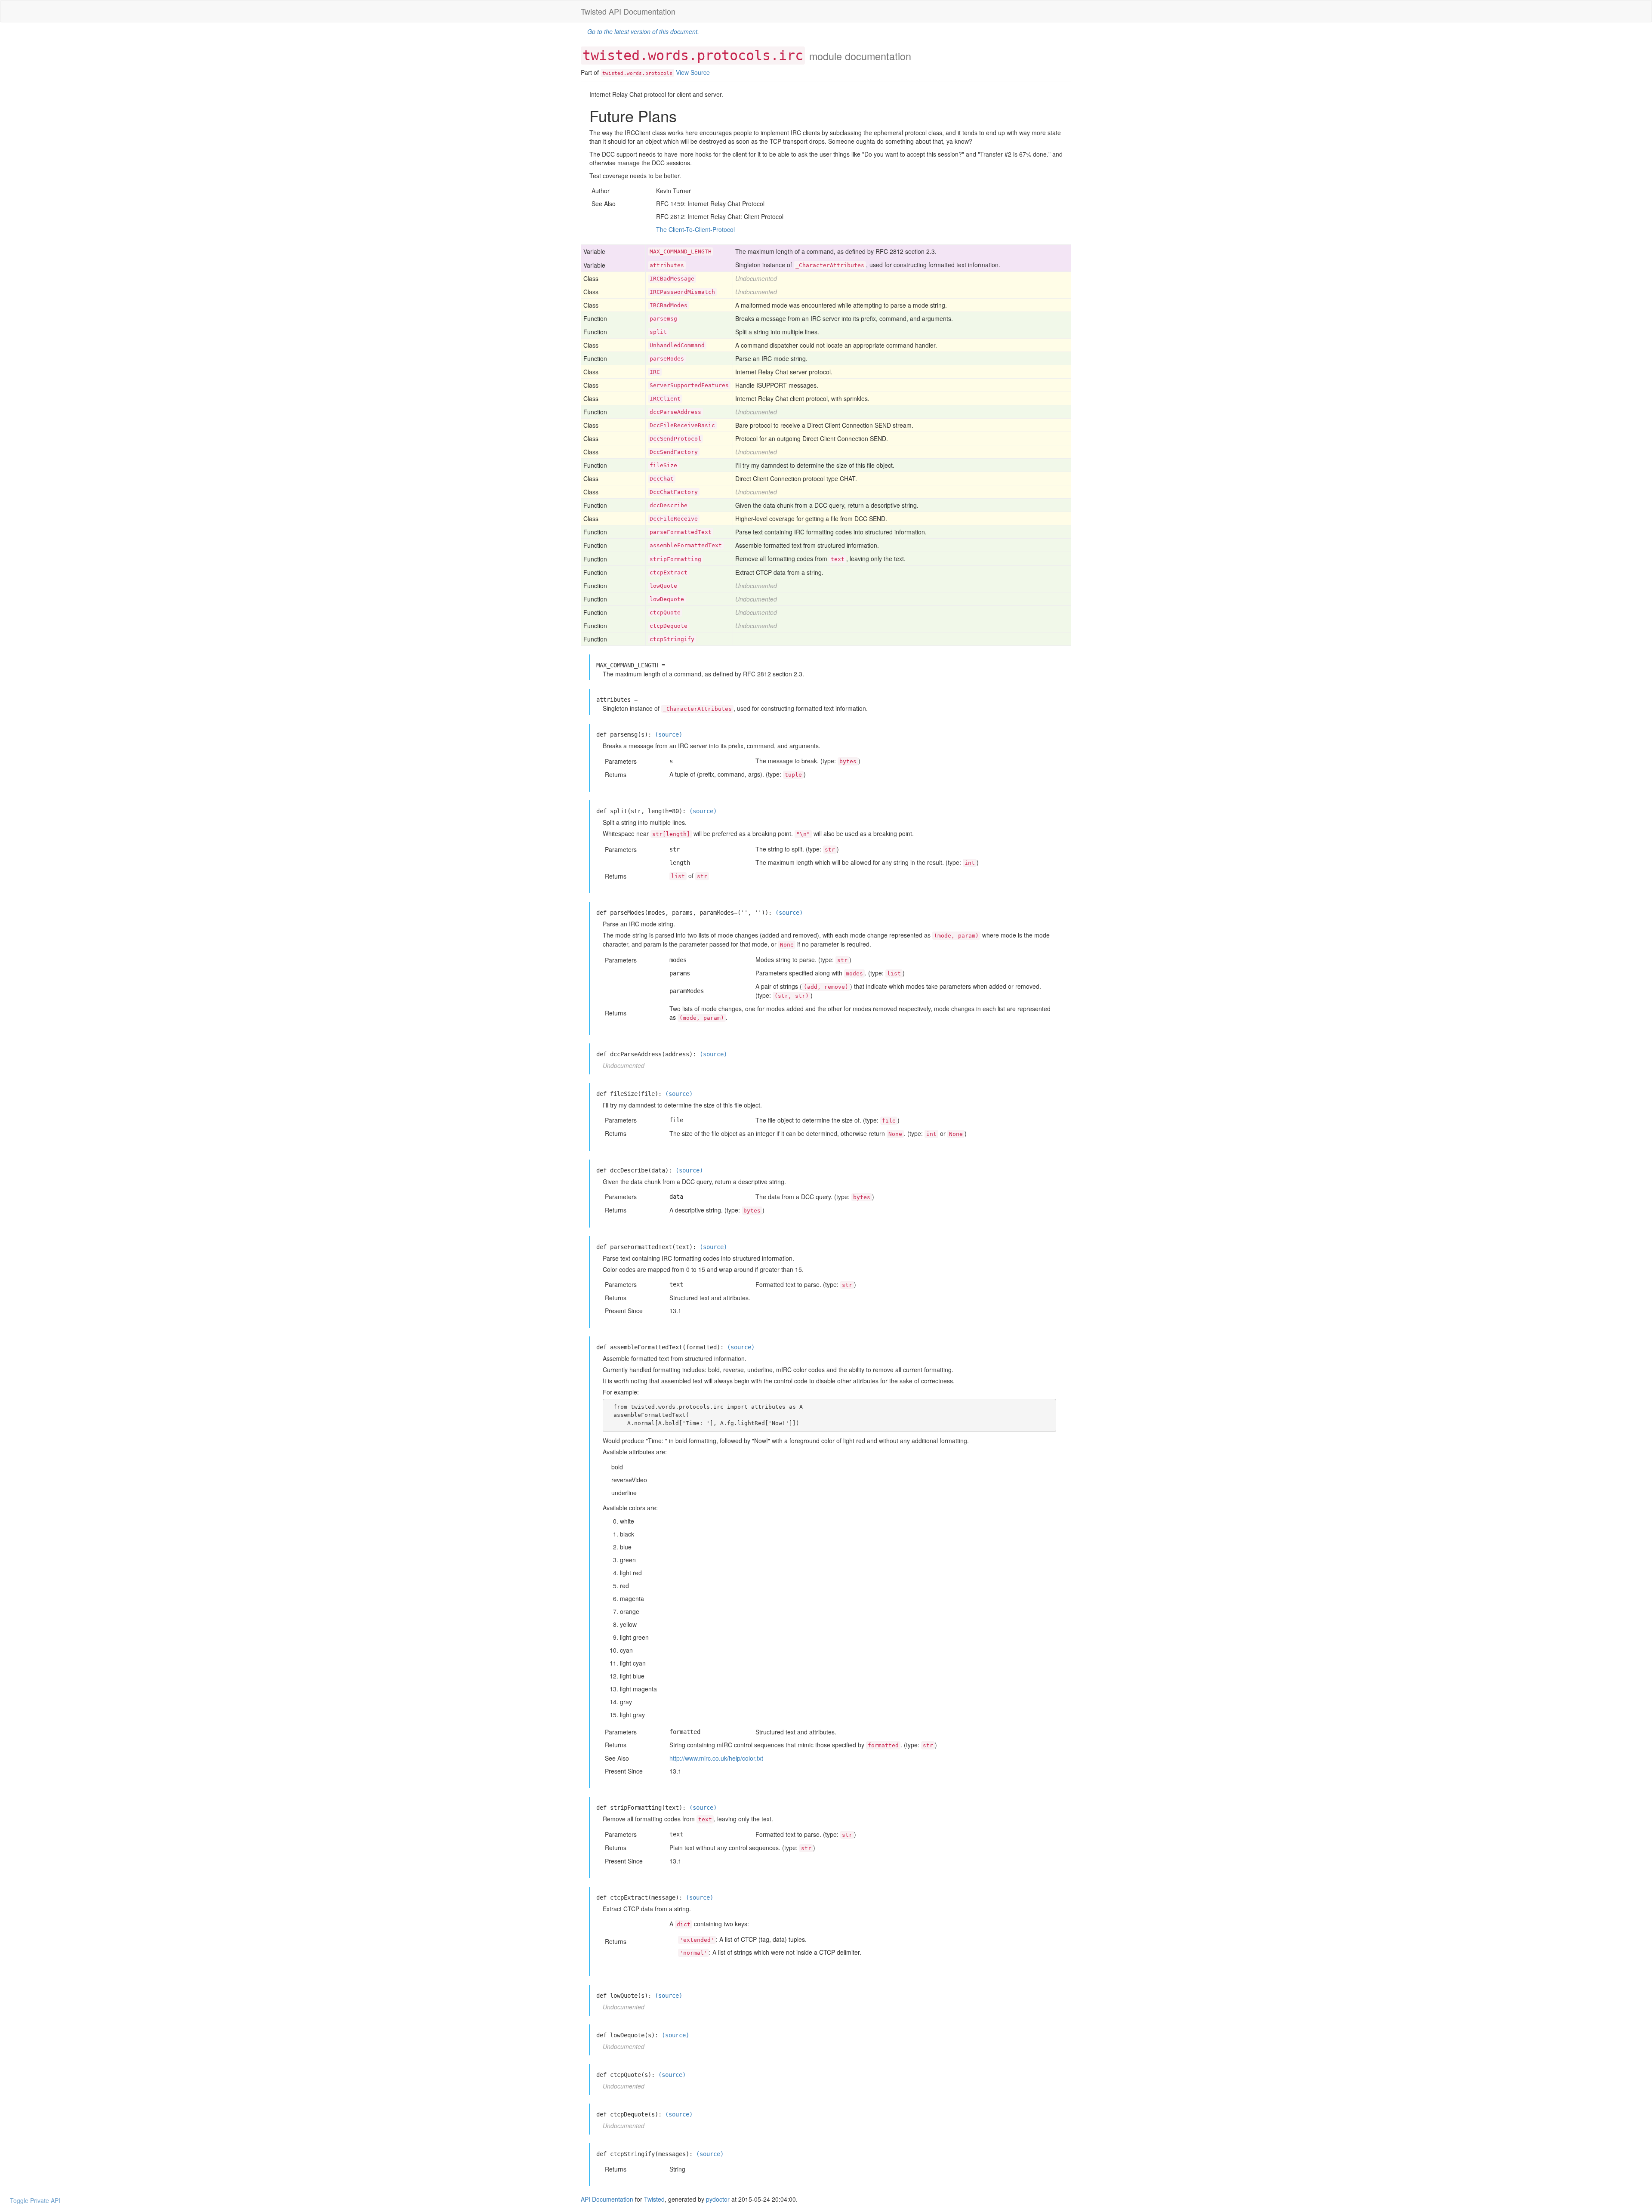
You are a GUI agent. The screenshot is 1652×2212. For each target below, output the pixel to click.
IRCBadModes (669, 305)
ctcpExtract (669, 572)
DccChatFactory (674, 492)
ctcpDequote (669, 626)
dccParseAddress (675, 412)
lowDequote (667, 599)
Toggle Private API (35, 2200)
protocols (659, 73)
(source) (669, 734)
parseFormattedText (681, 532)
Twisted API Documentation (628, 11)
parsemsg (663, 319)
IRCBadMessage (672, 279)
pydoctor (718, 2199)
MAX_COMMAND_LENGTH (681, 251)
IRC (655, 372)
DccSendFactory (674, 452)
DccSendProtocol (675, 439)
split (658, 332)
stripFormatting (675, 559)
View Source (693, 72)
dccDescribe (669, 505)
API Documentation (607, 2199)
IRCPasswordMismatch (682, 292)
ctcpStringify (672, 639)
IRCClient (665, 399)
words (634, 73)
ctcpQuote (665, 612)
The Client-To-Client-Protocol (695, 229)
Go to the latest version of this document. (643, 31)
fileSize (663, 465)
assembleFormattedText (686, 545)
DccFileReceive (674, 519)
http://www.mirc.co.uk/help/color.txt (716, 1758)
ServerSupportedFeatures (689, 385)
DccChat (662, 479)
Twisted (654, 2199)
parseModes (667, 359)
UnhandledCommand (677, 345)
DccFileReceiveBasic (682, 425)
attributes (667, 265)
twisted (613, 73)
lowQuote (663, 586)
